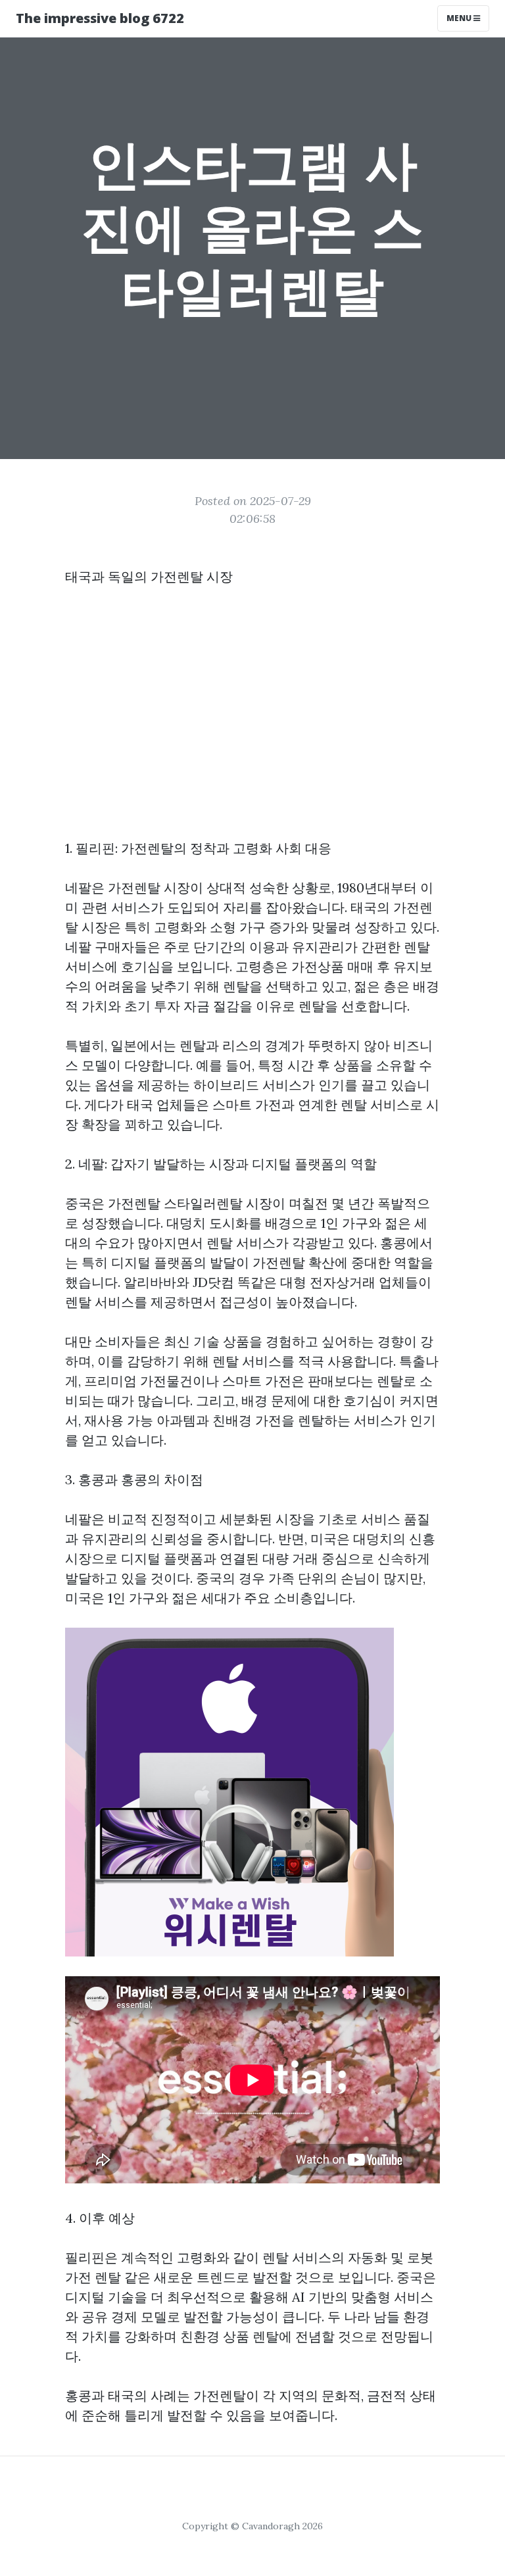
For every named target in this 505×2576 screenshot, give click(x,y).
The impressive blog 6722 (100, 18)
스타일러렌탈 (203, 1203)
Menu (460, 18)
